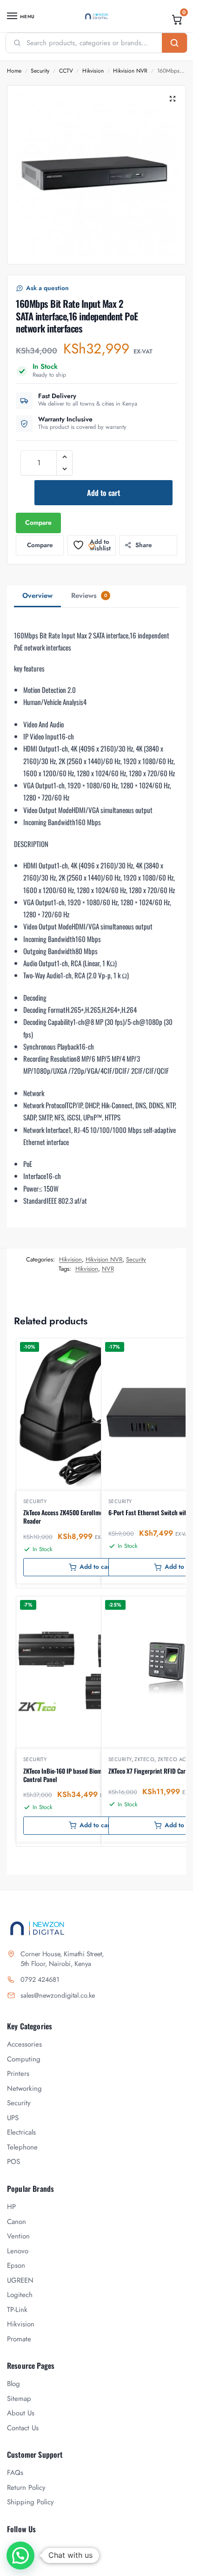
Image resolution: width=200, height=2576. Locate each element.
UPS (13, 2118)
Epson (16, 2265)
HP (11, 2207)
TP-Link (17, 2310)
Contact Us (23, 2428)
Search (174, 43)
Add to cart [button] (96, 1567)
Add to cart (103, 493)
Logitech (20, 2295)
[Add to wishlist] (146, 1350)
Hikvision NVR (130, 71)
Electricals (21, 2132)
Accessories (24, 2044)
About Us (21, 2413)
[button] (177, 20)
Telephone (22, 2147)
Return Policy (26, 2488)
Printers (18, 2074)
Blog (13, 2384)
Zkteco (144, 1759)
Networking (24, 2088)
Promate (19, 2339)
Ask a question (47, 288)
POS (13, 2162)
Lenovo (18, 2251)
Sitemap (19, 2399)
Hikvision (93, 71)
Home (14, 71)
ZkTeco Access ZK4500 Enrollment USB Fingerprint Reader (87, 1517)
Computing (24, 2059)
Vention (18, 2236)
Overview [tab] (37, 596)
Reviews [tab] (89, 596)
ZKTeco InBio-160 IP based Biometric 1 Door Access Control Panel (86, 1775)
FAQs (15, 2473)
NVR (108, 1269)
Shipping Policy (30, 2502)
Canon (17, 2222)
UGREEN (20, 2280)
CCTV (66, 71)
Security (40, 71)
